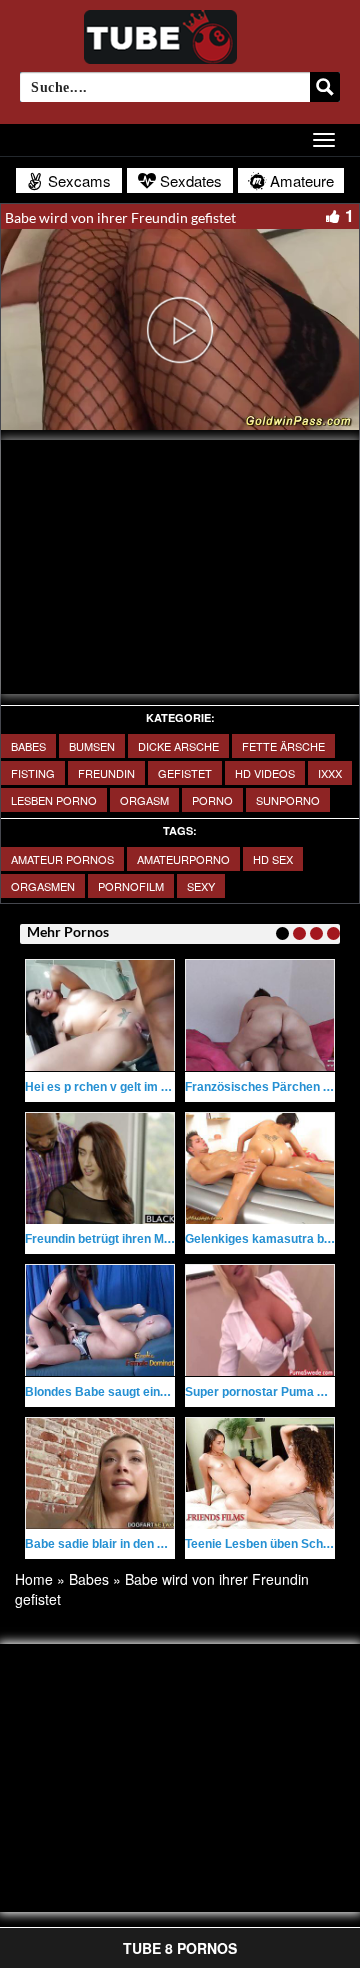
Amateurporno (183, 859)
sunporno (288, 800)
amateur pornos (62, 859)
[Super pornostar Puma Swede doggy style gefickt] (260, 1320)
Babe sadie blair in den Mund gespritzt (133, 1544)
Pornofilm (131, 886)
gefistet (185, 773)
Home (34, 1579)
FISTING (33, 773)
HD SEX (273, 859)
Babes (28, 746)
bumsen (92, 746)
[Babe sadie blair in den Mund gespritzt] (100, 1473)
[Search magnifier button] (325, 87)
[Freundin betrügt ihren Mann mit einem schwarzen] (100, 1168)
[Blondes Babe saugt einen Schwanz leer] (100, 1320)
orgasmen (43, 886)
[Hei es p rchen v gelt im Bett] (100, 1015)
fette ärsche (283, 746)
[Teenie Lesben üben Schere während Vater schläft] (260, 1473)
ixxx (330, 773)
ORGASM (144, 800)
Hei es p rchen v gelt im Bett (105, 1087)
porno (212, 800)
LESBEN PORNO (54, 800)
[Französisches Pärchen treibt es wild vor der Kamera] (260, 1015)
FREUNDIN (106, 773)
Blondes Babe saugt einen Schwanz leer (139, 1392)
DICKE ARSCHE (178, 746)
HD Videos (265, 773)
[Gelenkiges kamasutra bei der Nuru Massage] (260, 1168)
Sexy (201, 886)
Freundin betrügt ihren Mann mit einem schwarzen (167, 1239)
